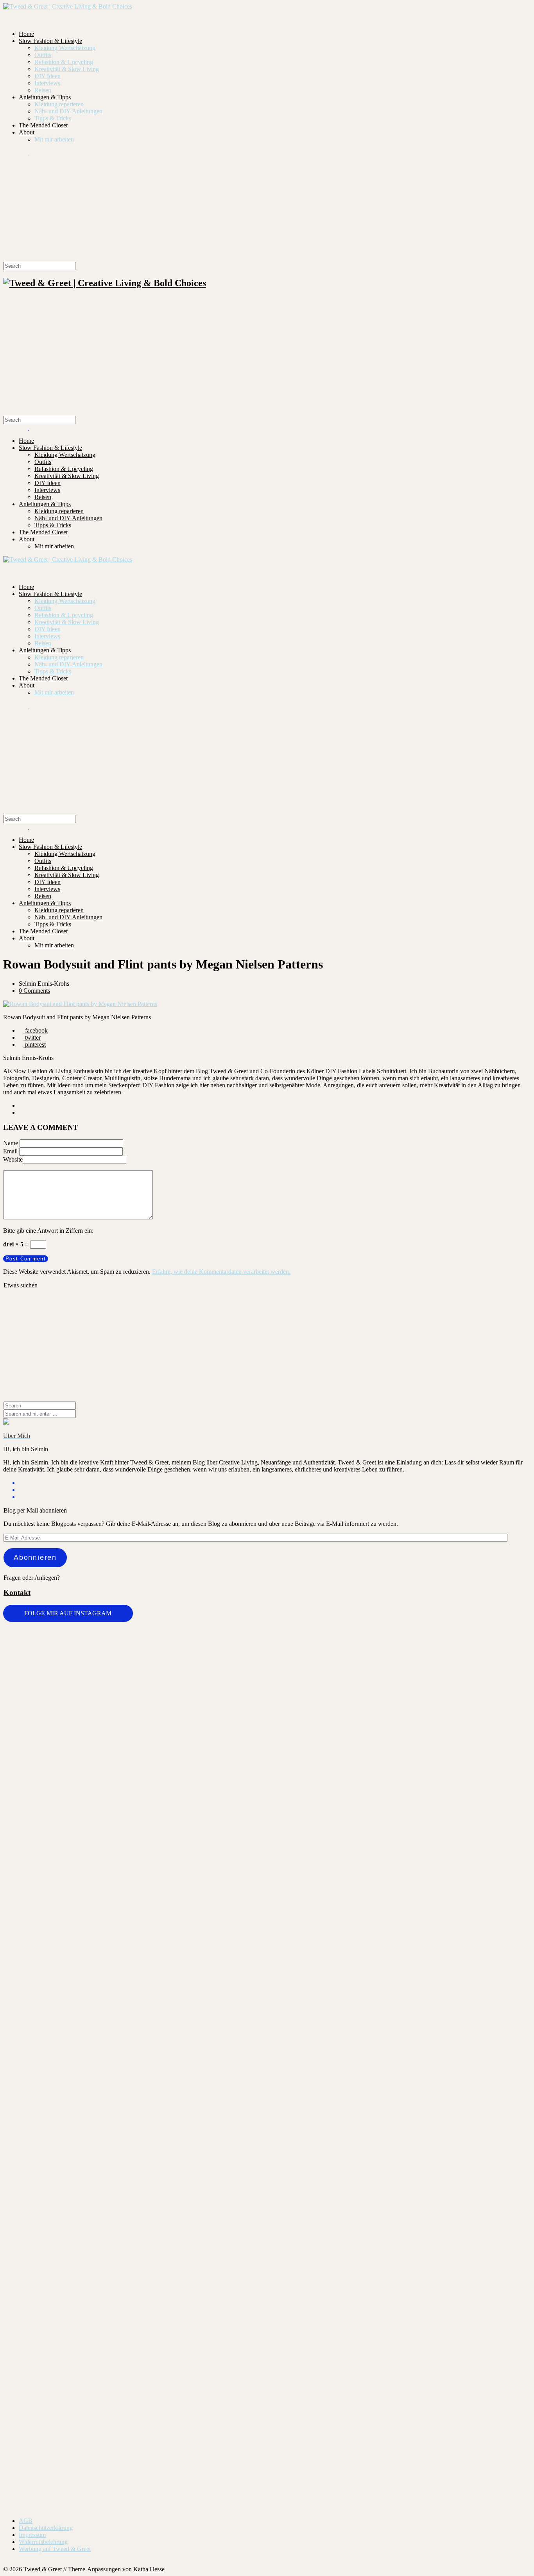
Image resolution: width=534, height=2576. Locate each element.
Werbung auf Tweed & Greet (55, 2549)
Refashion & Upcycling (64, 62)
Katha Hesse (149, 2569)
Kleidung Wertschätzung (65, 48)
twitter (32, 1037)
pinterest (35, 1045)
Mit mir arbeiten (54, 139)
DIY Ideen (47, 76)
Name (11, 1143)
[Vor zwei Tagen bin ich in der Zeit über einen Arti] (487, 1879)
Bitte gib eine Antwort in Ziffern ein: (48, 1231)
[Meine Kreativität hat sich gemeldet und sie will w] (311, 1781)
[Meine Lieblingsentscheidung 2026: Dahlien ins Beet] (399, 1701)
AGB (26, 2521)
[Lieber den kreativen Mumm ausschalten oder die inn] (47, 1668)
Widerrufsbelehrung (43, 2542)
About (27, 132)
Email (10, 1151)
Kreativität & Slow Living (67, 69)
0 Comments (34, 991)
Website (13, 1159)
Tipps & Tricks (53, 118)
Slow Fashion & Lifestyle (50, 41)
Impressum (32, 2535)
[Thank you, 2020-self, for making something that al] (399, 2143)
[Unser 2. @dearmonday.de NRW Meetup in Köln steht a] (487, 2264)
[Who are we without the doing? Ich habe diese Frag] (311, 2252)
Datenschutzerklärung (46, 2528)
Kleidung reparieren (59, 104)
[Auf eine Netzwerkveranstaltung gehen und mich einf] (135, 2316)
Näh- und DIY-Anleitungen (68, 111)
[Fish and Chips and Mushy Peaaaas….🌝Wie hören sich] (223, 1693)
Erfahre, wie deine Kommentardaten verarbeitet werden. (221, 1272)
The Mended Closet (43, 125)
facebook (36, 1030)
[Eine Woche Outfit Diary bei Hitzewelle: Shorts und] (135, 1651)
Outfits (43, 55)
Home (26, 34)
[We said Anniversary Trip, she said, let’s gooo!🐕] (47, 2133)
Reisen (43, 90)
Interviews (47, 83)
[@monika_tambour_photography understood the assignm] (223, 2256)
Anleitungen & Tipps (45, 97)
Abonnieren (35, 1557)
